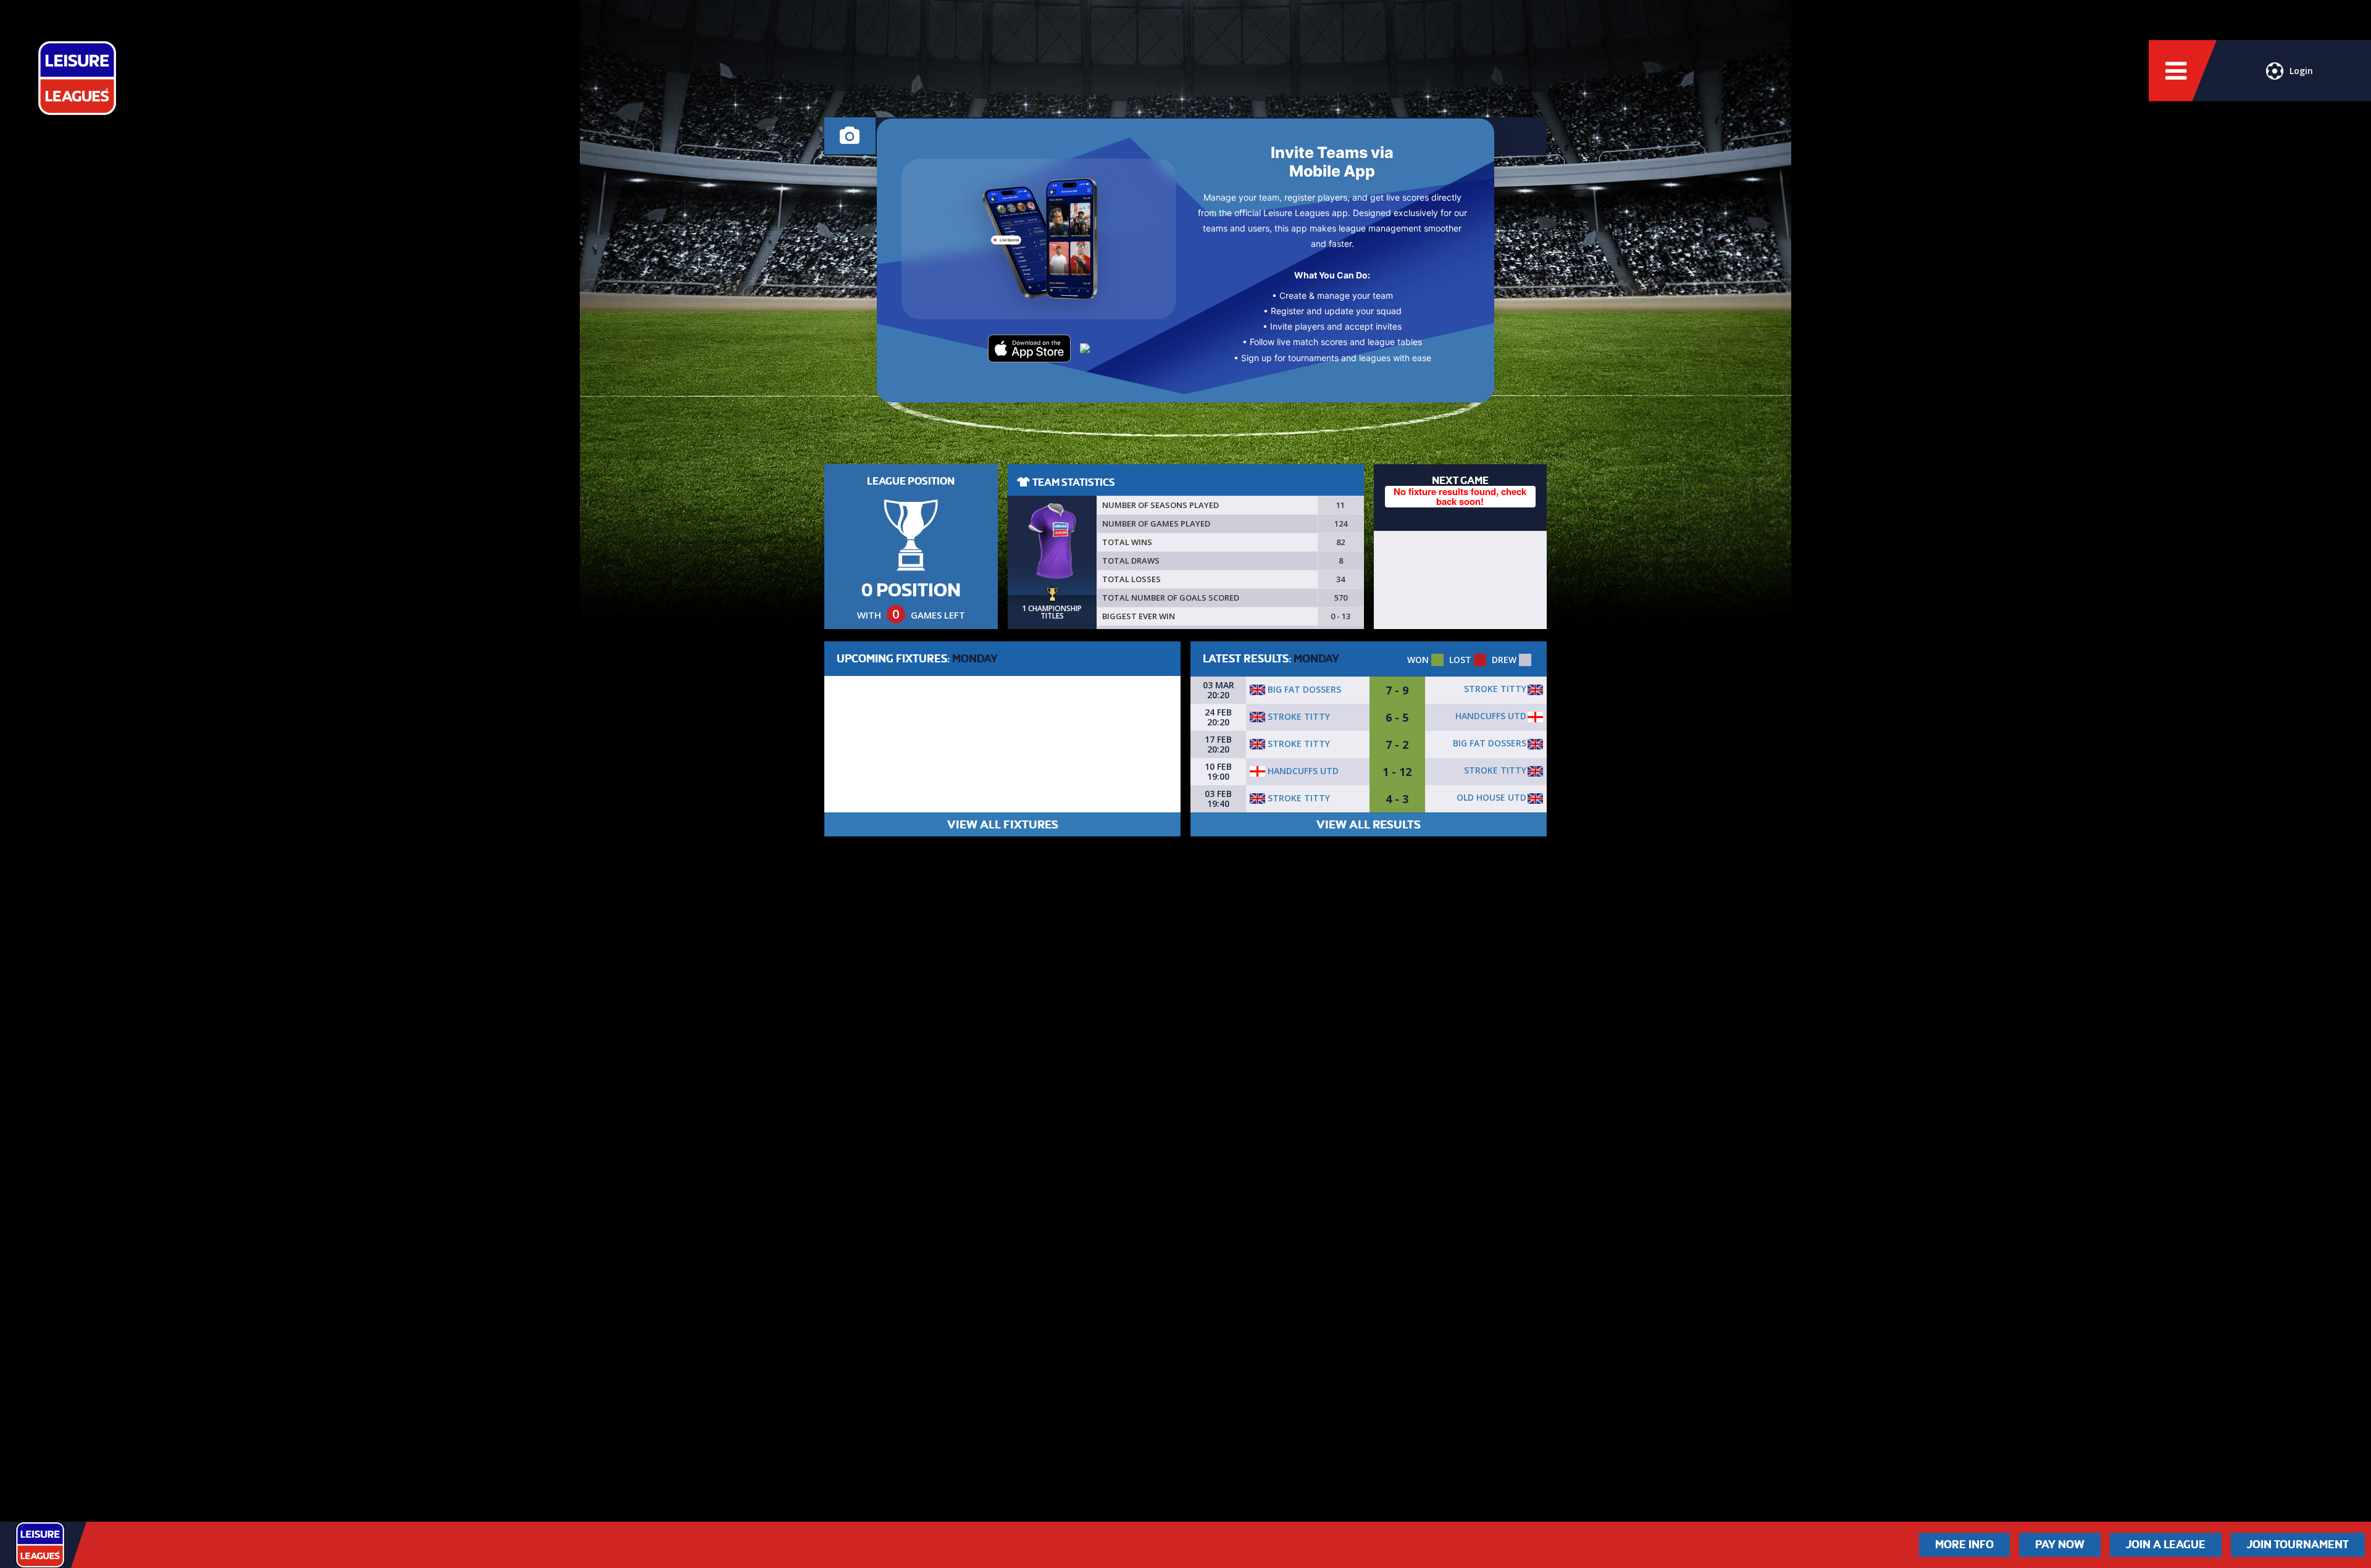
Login (2301, 71)
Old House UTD (1491, 797)
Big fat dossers (1303, 689)
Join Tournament (2298, 1545)
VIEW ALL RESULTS (1369, 824)
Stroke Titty (1495, 689)
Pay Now (2060, 1545)
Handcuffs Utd (1491, 716)
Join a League (2166, 1545)
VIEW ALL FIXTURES (1003, 824)
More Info (1964, 1545)
